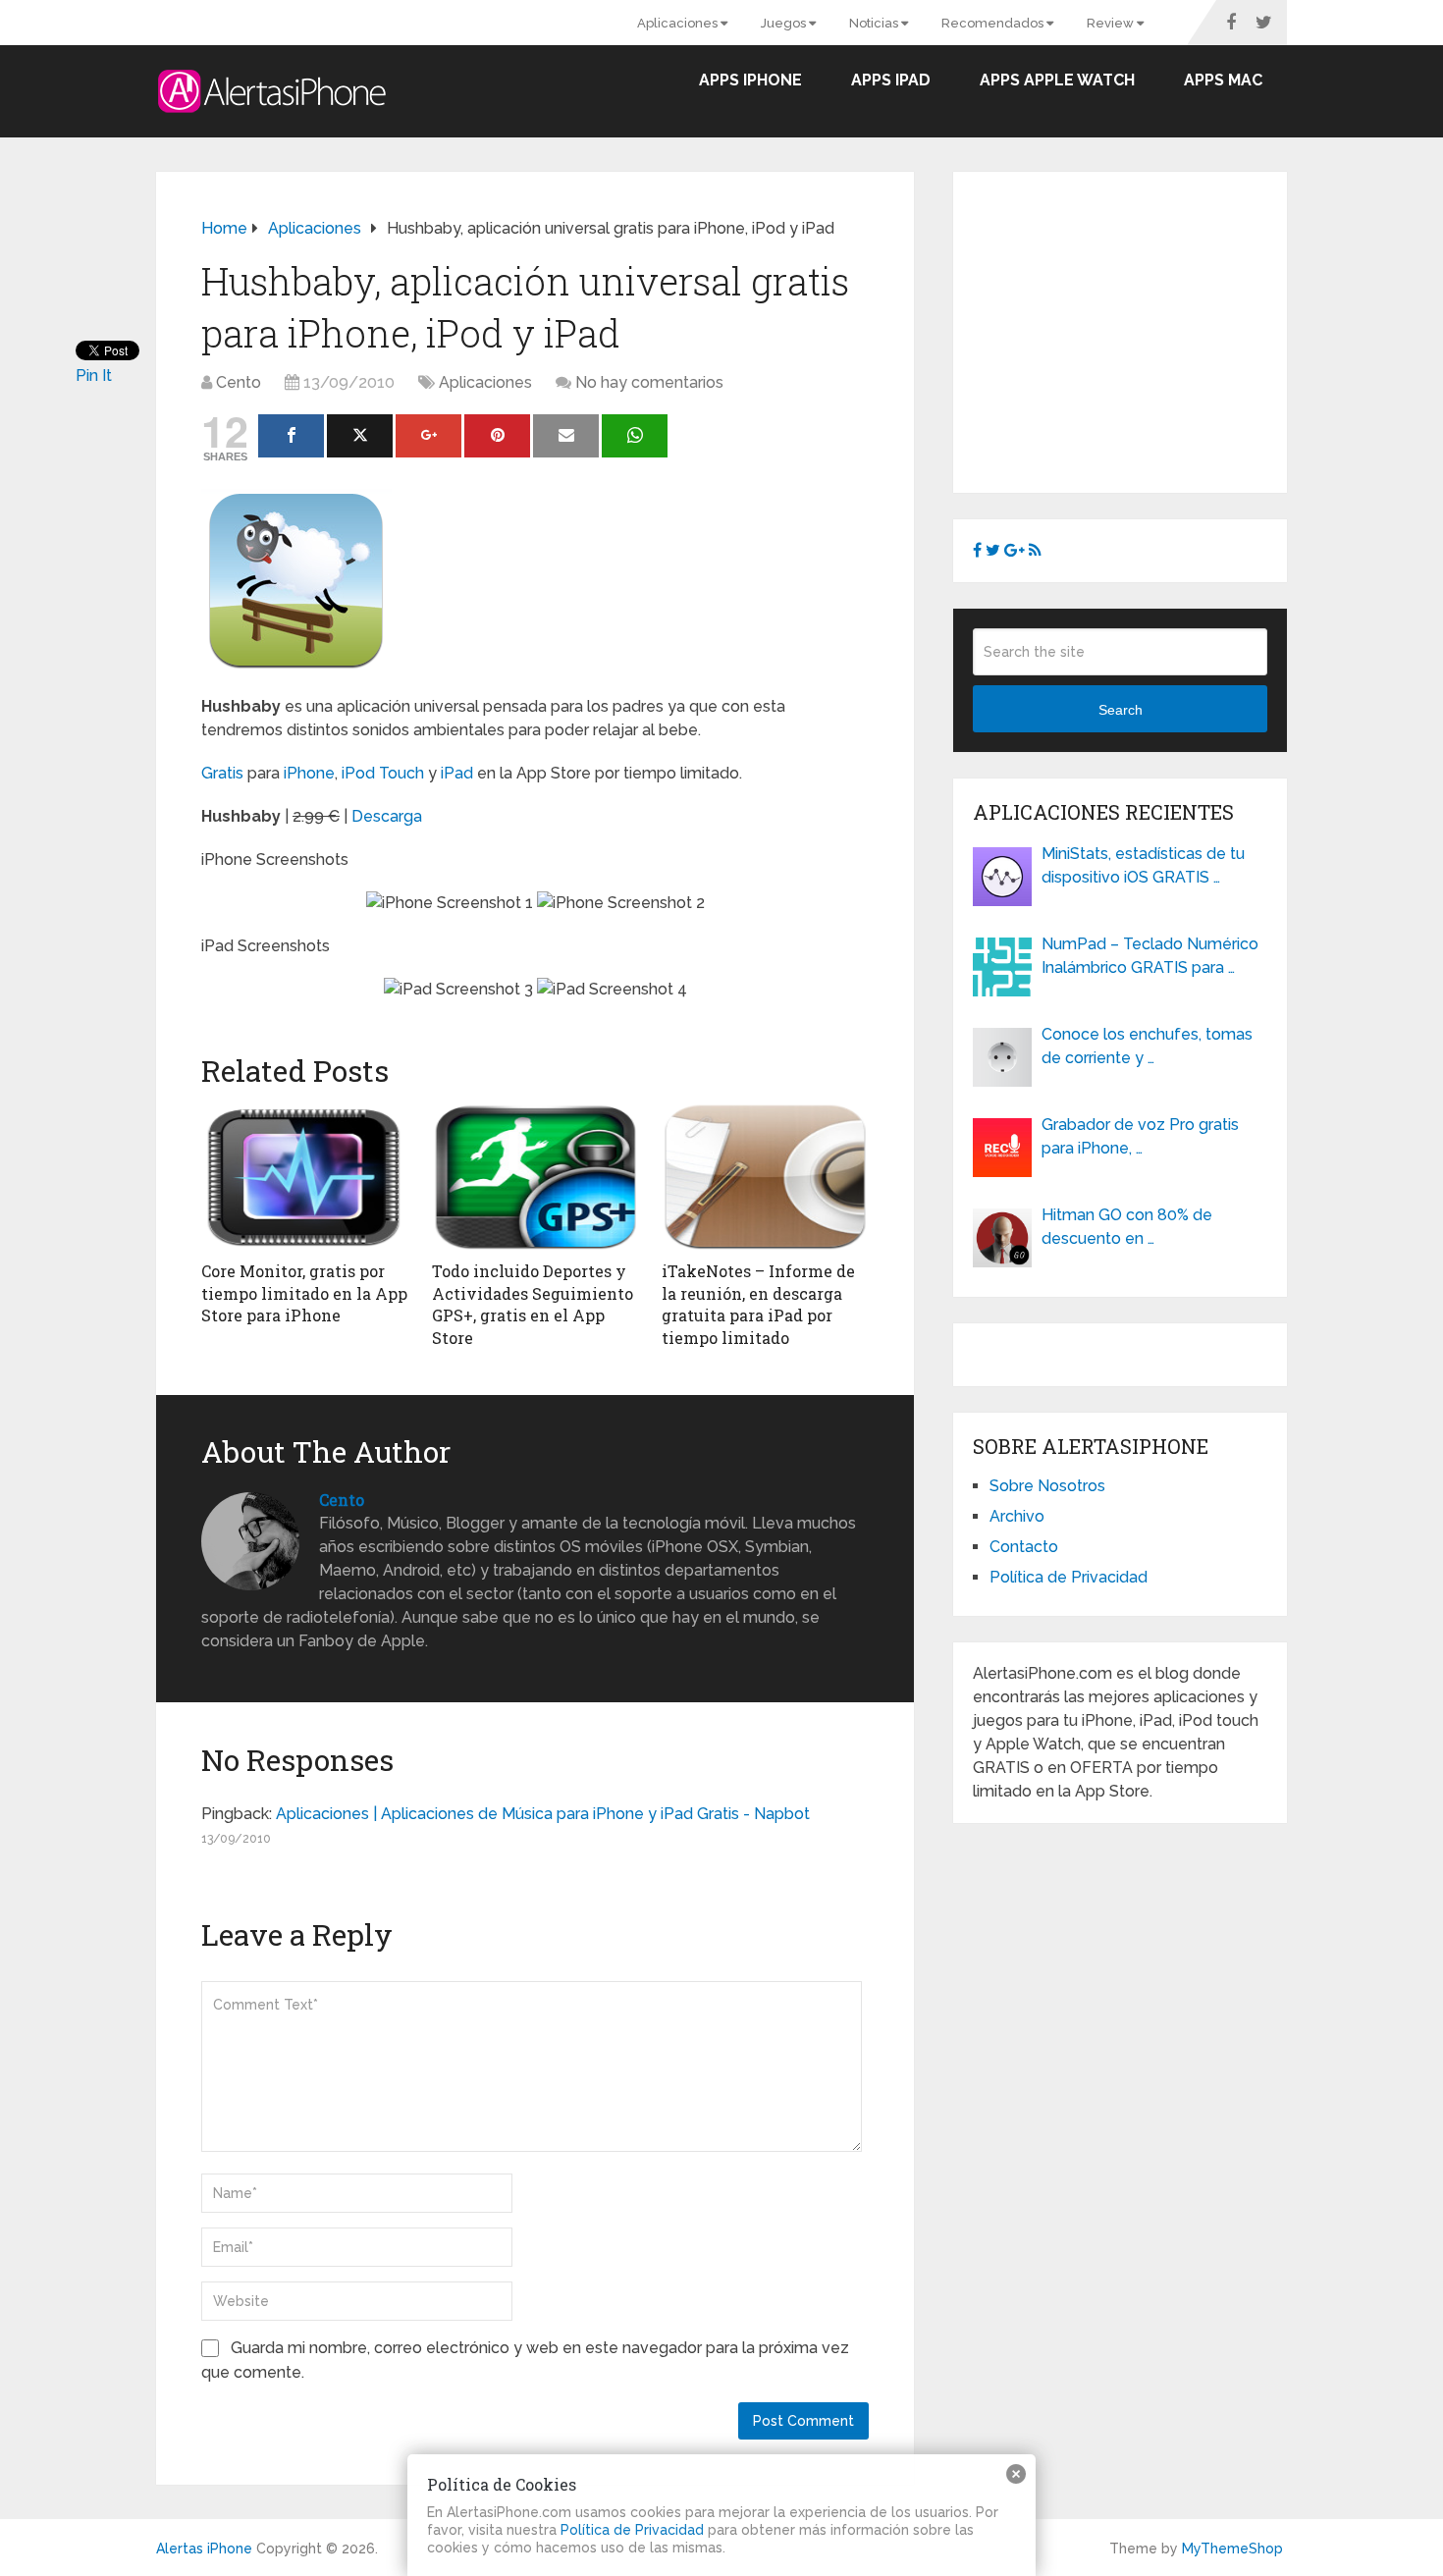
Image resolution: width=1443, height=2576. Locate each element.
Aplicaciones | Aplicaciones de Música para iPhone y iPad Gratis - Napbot (543, 1814)
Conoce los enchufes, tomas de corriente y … (1147, 1046)
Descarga (387, 816)
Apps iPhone (750, 80)
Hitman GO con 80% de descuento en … (1127, 1227)
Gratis (222, 773)
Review (1112, 23)
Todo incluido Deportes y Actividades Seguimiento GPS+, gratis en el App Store (533, 1304)
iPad (457, 773)
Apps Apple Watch (1057, 80)
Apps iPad (891, 80)
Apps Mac (1223, 80)
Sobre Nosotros (1047, 1486)
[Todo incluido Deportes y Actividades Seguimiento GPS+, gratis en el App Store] (535, 1177)
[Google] (428, 436)
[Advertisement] (1138, 329)
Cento (239, 382)
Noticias (875, 23)
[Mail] (566, 436)
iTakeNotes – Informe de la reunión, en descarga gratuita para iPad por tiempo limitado (758, 1304)
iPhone (309, 773)
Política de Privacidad (1069, 1577)
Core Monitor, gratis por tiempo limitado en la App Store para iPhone (304, 1293)
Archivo (1017, 1516)
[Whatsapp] (635, 436)
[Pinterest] (497, 436)
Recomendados (994, 23)
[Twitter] (360, 436)
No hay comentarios (649, 382)
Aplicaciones (679, 23)
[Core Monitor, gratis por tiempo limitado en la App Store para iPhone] (305, 1177)
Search (1121, 710)
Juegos (785, 23)
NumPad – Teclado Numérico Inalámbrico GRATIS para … (1150, 956)
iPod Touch (383, 773)
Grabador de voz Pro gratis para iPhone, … (1140, 1136)
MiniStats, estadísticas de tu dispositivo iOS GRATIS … (1143, 865)
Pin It (94, 376)
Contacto (1024, 1547)
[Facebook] (291, 436)
